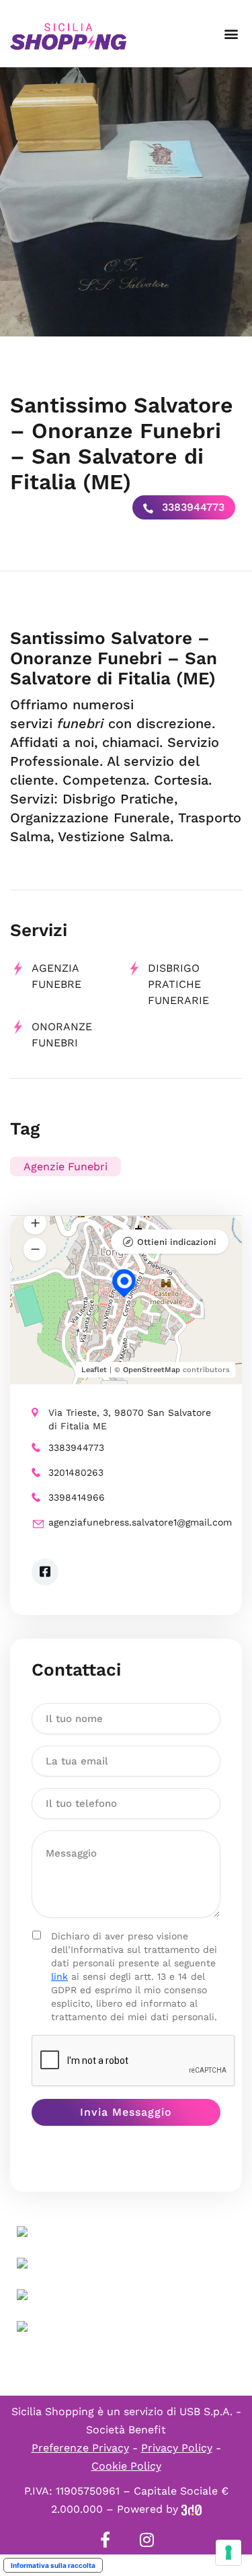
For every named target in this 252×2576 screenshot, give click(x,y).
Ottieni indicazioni (177, 1242)
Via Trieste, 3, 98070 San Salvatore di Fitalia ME (130, 1419)
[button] (231, 34)
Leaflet (94, 1370)
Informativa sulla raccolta (53, 2565)
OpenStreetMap (152, 1370)
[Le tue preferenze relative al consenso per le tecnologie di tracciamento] (228, 2552)
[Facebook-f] (106, 2540)
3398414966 (77, 1497)
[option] (126, 202)
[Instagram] (147, 2540)
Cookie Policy (126, 2466)
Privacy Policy (177, 2448)
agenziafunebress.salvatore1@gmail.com (134, 1522)
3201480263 (76, 1472)
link (59, 1976)
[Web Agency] (192, 2509)
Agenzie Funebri (66, 1167)
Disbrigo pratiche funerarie (178, 984)
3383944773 (192, 507)
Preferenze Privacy (80, 2448)
